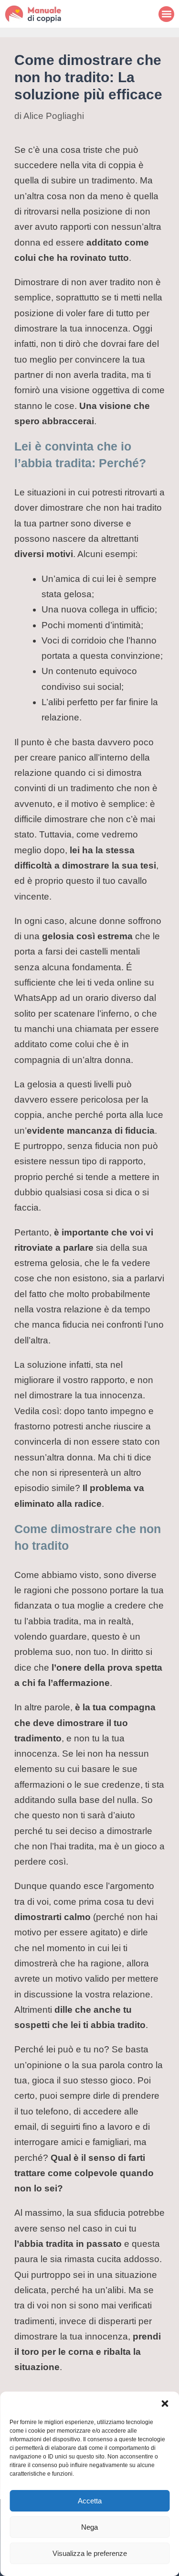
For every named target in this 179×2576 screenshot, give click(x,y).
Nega (89, 2527)
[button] (165, 2404)
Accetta (90, 2501)
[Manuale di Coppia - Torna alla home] (45, 14)
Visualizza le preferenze (90, 2553)
